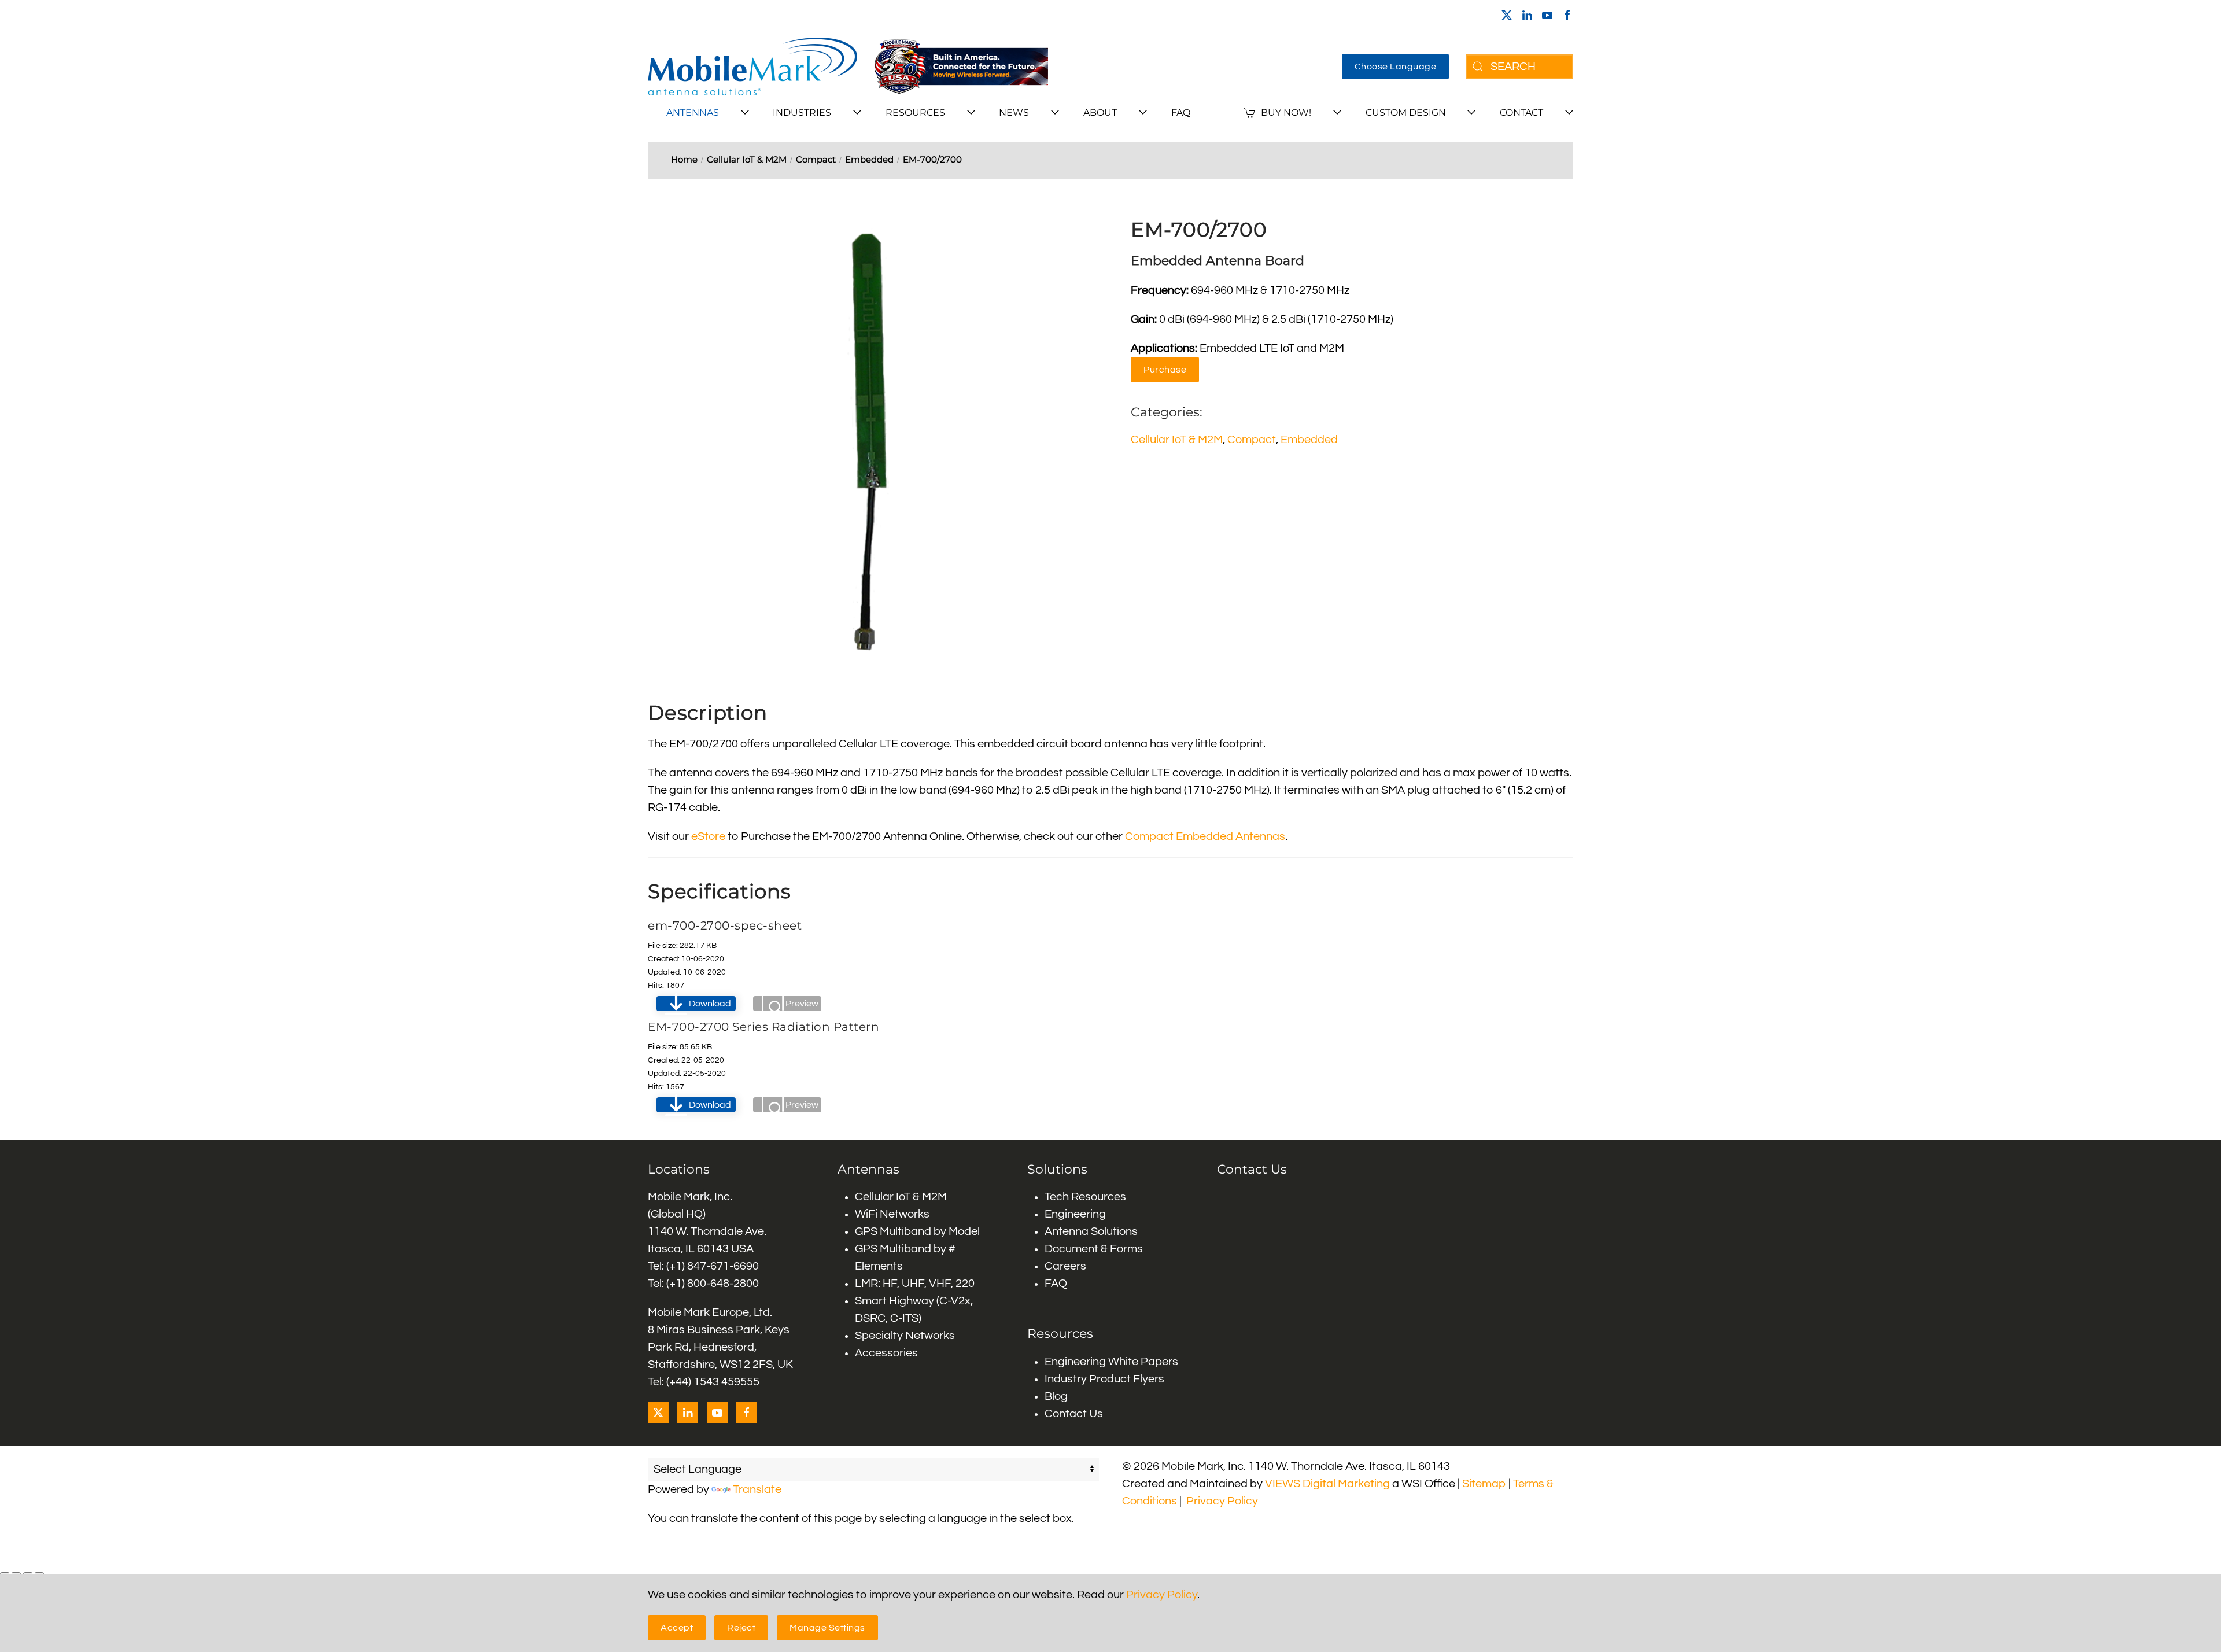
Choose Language (1396, 67)
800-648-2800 (723, 1284)
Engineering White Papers (1111, 1362)
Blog (1056, 1396)
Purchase (1165, 370)
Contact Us (1074, 1414)
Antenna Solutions (1091, 1231)
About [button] (1100, 113)
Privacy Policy (1222, 1501)
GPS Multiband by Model (917, 1231)
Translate (757, 1489)
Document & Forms (1094, 1249)
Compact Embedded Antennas (1205, 836)
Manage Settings (827, 1628)
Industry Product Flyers (1104, 1379)
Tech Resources (1085, 1197)
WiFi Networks (892, 1214)
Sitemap (1484, 1484)
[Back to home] (752, 67)
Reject (741, 1628)
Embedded (1309, 440)
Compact (1252, 440)
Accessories (886, 1353)
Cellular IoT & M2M (1177, 440)
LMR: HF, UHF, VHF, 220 (915, 1284)
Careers (1065, 1266)
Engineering (1075, 1214)
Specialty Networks (905, 1336)
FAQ (1181, 113)
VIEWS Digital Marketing (1327, 1484)
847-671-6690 (723, 1266)
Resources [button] (915, 113)
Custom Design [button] (1406, 113)
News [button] (1014, 113)
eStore (708, 836)
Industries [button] (802, 113)
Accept (677, 1628)
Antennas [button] (693, 113)
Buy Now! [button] (1286, 113)
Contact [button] (1521, 113)
